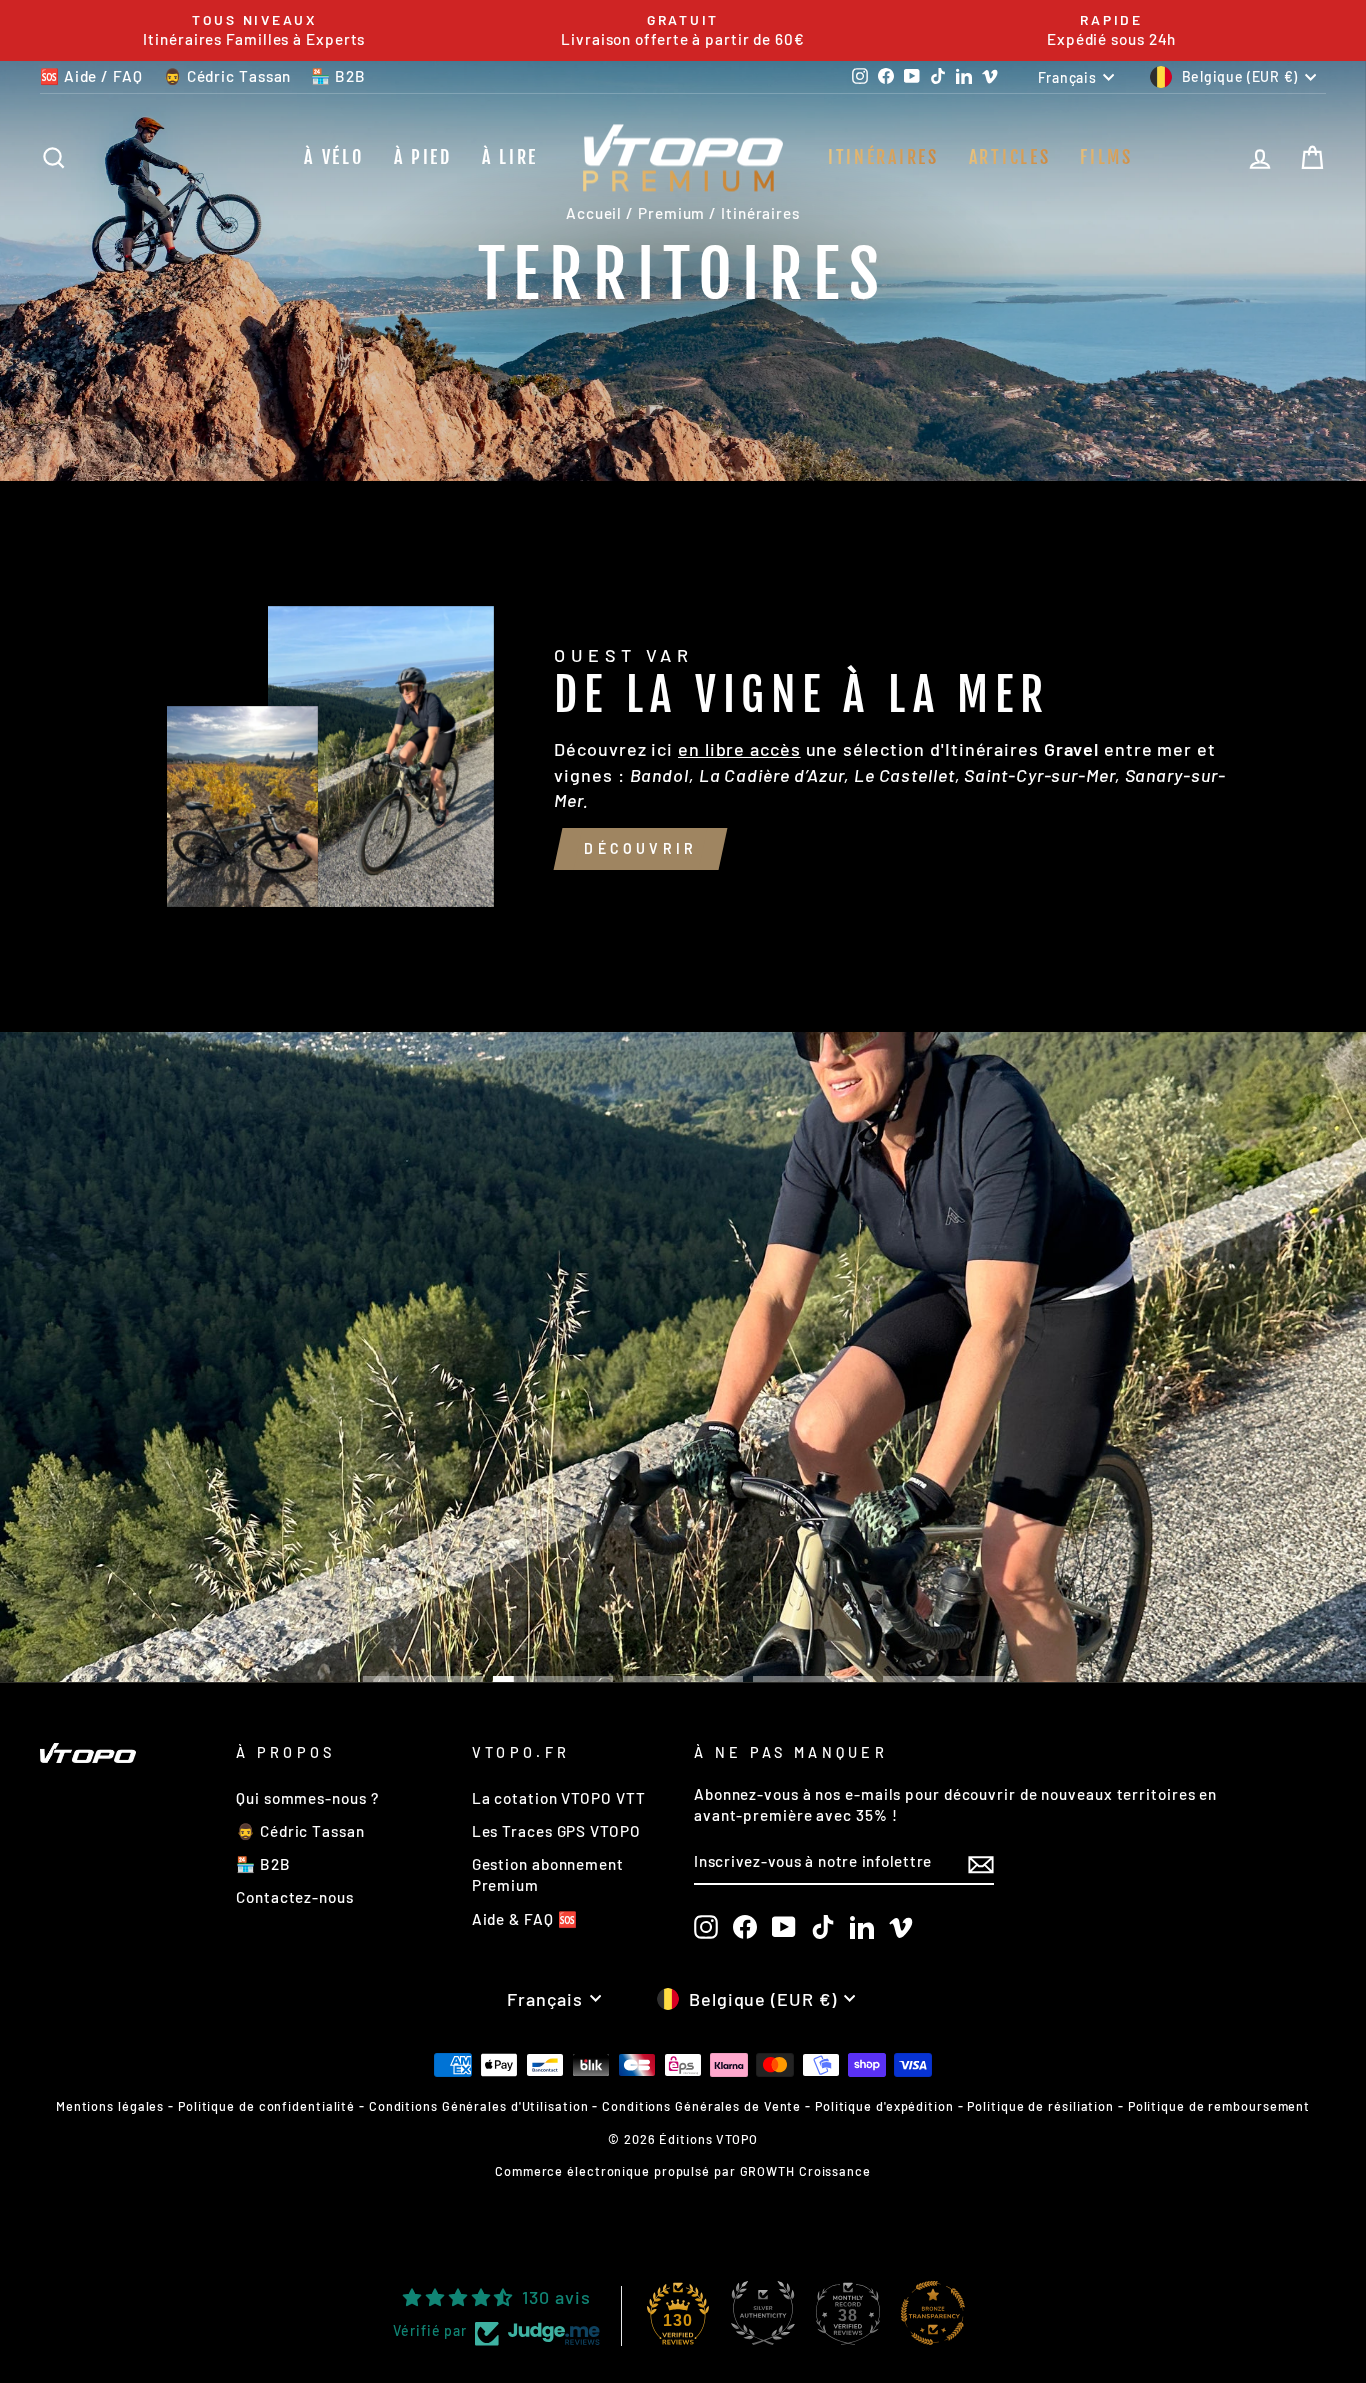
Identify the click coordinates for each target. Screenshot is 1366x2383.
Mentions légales (110, 2106)
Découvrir (640, 848)
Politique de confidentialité (266, 2106)
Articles (1010, 157)
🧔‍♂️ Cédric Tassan (227, 76)
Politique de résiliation (1040, 2106)
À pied (423, 157)
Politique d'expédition (884, 2106)
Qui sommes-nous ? (307, 1798)
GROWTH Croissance (805, 2171)
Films (1106, 157)
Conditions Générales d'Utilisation (479, 2106)
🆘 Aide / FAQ (91, 76)
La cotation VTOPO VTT (559, 1798)
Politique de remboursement (1219, 2106)
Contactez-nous (295, 1897)
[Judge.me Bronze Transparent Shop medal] (933, 2313)
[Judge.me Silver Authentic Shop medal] (763, 2313)
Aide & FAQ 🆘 (525, 1919)
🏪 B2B (338, 76)
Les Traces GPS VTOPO (556, 1831)
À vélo (333, 157)
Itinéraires (883, 157)
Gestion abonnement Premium (548, 1874)
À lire (510, 157)
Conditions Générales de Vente (701, 2106)
